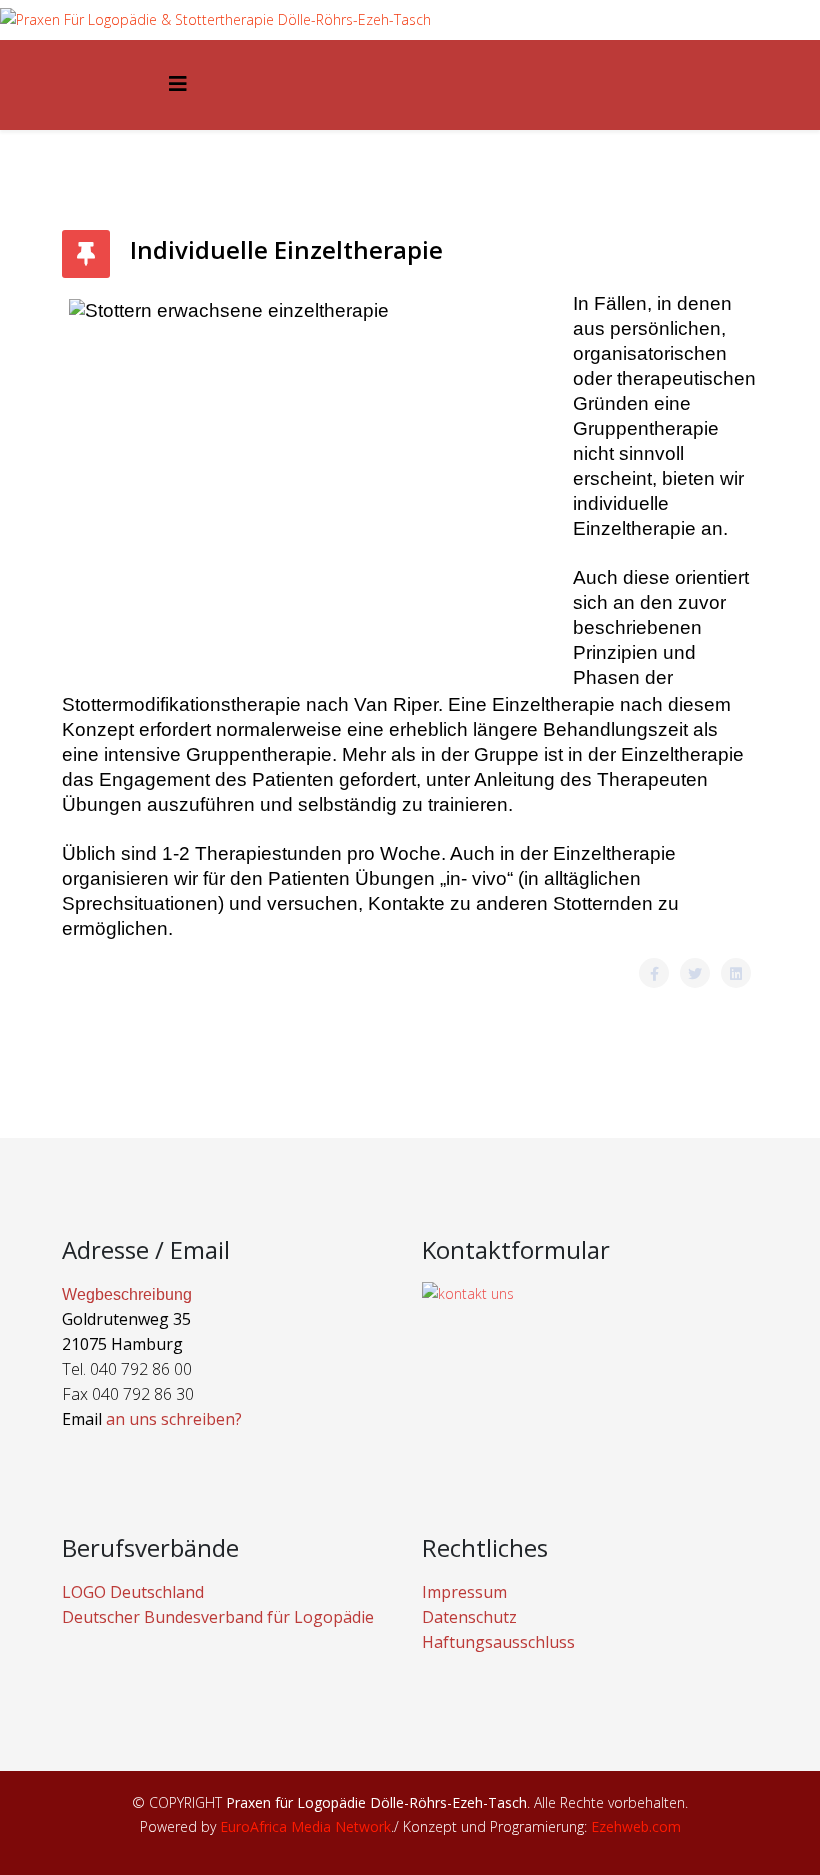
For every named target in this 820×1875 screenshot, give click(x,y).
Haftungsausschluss (498, 1642)
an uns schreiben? (174, 1419)
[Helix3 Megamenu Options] (178, 83)
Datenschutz (469, 1617)
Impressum (464, 1592)
